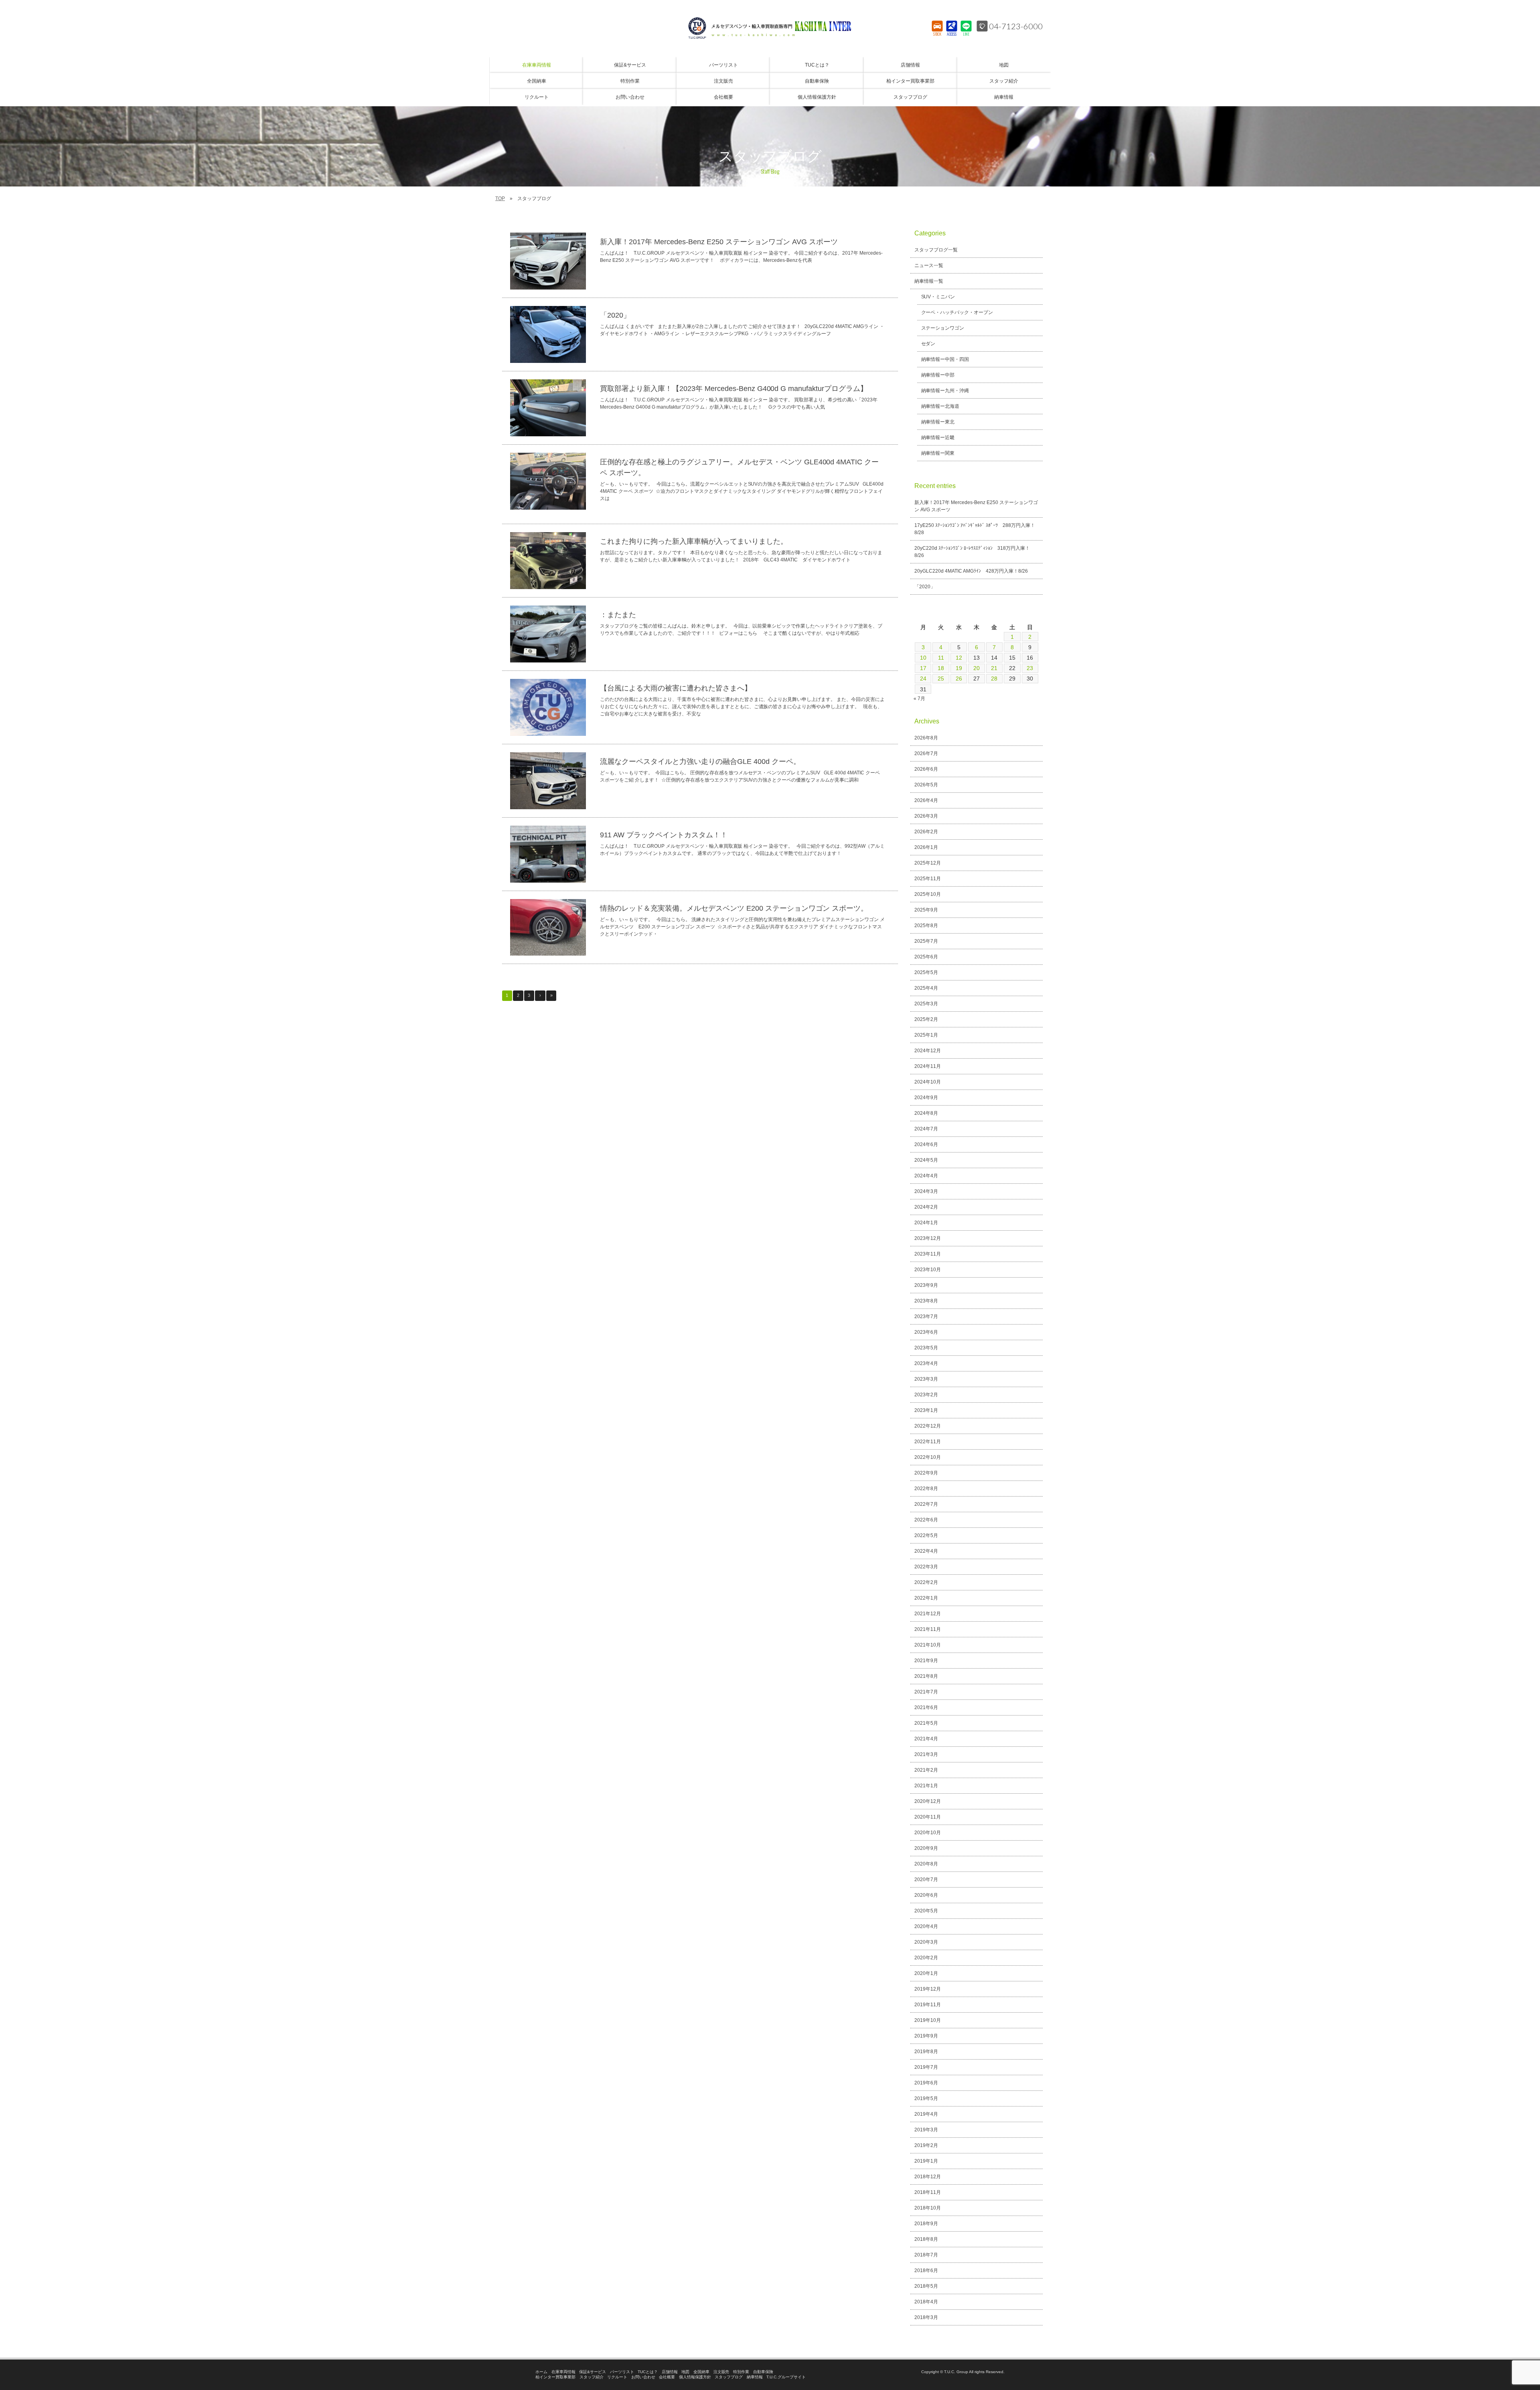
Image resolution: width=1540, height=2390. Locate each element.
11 (941, 658)
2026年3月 (926, 816)
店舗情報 (670, 2372)
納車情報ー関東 (938, 453)
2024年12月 (928, 1051)
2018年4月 (926, 2302)
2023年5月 (926, 1348)
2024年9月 (926, 1098)
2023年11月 (928, 1254)
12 (959, 658)
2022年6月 (926, 1520)
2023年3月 (926, 1379)
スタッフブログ (729, 2377)
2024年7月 (926, 1129)
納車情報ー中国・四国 (945, 359)
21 (994, 668)
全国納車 (701, 2372)
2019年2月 (926, 2145)
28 (994, 679)
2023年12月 (928, 1238)
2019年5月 (926, 2098)
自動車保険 (763, 2372)
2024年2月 (926, 1207)
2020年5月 (926, 1911)
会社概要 (667, 2377)
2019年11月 (928, 2005)
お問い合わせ (643, 2377)
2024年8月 (926, 1113)
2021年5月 (926, 1723)
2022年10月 (928, 1457)
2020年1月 (926, 1973)
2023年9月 (926, 1285)
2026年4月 (926, 800)
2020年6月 (926, 1895)
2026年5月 (926, 785)
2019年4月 (926, 2114)
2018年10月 (928, 2208)
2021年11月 (928, 1629)
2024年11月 (928, 1066)
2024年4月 (926, 1176)
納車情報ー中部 (938, 375)
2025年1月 (926, 1035)
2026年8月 (926, 738)
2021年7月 (926, 1692)
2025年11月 (928, 879)
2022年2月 (926, 1582)
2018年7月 (926, 2255)
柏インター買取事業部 (555, 2377)
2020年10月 (928, 1833)
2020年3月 (926, 1942)
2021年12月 (928, 1614)
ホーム (541, 2372)
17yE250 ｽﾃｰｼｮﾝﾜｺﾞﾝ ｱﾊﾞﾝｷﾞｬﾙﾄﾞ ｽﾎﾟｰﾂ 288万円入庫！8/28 (975, 529)
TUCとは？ (648, 2372)
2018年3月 (926, 2317)
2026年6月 (926, 769)
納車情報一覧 (929, 281)
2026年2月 (926, 832)
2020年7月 (926, 1880)
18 (941, 668)
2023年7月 (926, 1317)
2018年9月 (926, 2224)
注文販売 (721, 2372)
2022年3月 (926, 1567)
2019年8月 (926, 2052)
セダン (928, 344)
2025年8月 (926, 926)
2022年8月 (926, 1489)
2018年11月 (928, 2192)
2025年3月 (926, 1004)
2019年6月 (926, 2083)
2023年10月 (928, 1270)
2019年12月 (928, 1989)
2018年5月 (926, 2286)
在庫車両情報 (563, 2372)
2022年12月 (928, 1426)
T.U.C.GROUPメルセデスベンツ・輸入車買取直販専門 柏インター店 (770, 28)
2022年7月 (926, 1504)
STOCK (937, 34)
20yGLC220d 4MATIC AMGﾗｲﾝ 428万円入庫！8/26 (971, 571)
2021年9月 (926, 1661)
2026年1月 (926, 847)
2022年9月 (926, 1473)
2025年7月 (926, 941)
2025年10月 (928, 894)
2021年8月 (926, 1676)
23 (1030, 668)
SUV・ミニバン (938, 297)
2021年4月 (926, 1739)
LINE (966, 34)
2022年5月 (926, 1535)
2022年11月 (928, 1442)
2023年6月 (926, 1332)
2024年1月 (926, 1223)
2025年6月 (926, 957)
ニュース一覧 (929, 265)
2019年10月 (928, 2020)
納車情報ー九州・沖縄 (945, 391)
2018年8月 (926, 2239)
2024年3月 (926, 1191)
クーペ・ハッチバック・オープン (957, 312)
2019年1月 (926, 2161)
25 (941, 679)
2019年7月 (926, 2067)
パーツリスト (622, 2372)
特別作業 (741, 2372)
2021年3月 (926, 1754)
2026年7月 (926, 753)
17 (923, 668)
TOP (500, 198)
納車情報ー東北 (938, 422)
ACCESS (952, 34)
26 (959, 679)
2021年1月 (926, 1786)
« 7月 (919, 699)
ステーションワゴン (943, 328)
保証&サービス (593, 2372)
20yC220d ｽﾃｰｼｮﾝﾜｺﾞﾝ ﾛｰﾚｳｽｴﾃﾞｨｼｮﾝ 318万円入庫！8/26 (972, 552)
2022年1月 (926, 1598)
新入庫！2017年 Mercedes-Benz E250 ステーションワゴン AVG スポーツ (976, 506)
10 (923, 658)
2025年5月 (926, 972)
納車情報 (755, 2377)
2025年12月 (928, 863)
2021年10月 (928, 1645)
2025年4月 (926, 988)
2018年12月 (928, 2177)
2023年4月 (926, 1363)
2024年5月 (926, 1160)
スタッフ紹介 (592, 2377)
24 (923, 679)
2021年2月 (926, 1770)
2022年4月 (926, 1551)
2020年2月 (926, 1958)
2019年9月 (926, 2036)
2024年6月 (926, 1144)
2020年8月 (926, 1864)
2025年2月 (926, 1019)
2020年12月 (928, 1801)
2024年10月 (928, 1082)
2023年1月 (926, 1410)
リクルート (617, 2377)
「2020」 (925, 587)
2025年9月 (926, 910)
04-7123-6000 (1016, 26)
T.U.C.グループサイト (786, 2377)
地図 (685, 2372)
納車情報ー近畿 (938, 437)
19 (959, 668)
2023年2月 (926, 1395)
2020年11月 (928, 1817)
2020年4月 (926, 1926)
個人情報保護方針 (695, 2377)
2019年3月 (926, 2130)
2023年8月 (926, 1301)
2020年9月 (926, 1848)
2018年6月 (926, 2270)
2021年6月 (926, 1707)
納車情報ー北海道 (940, 406)
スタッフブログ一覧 (936, 250)
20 (977, 668)
